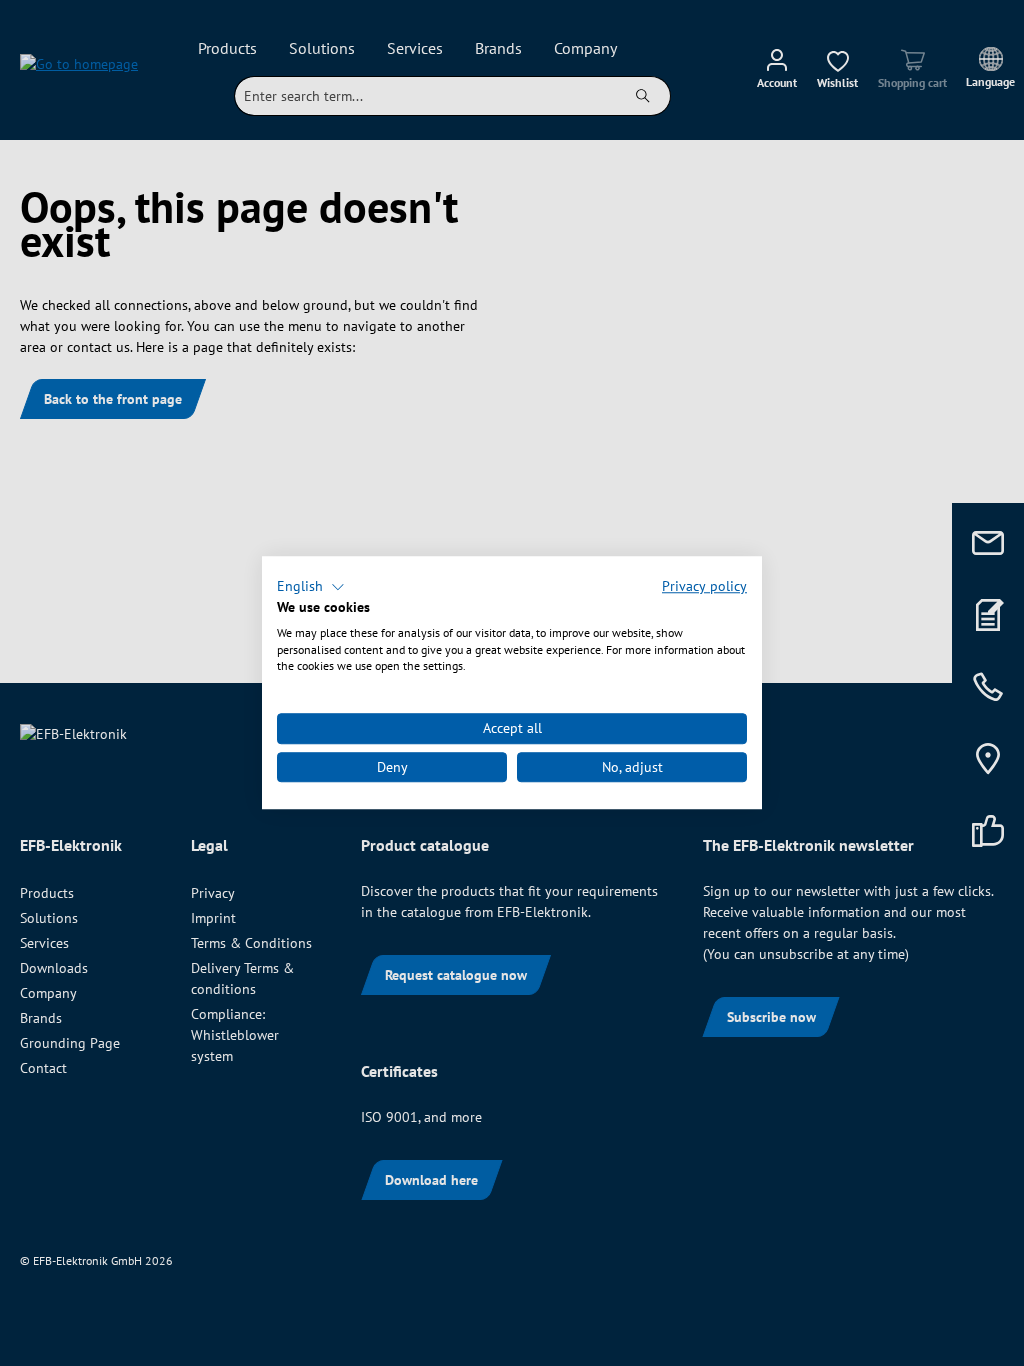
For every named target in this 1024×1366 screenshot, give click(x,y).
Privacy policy (704, 586)
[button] (311, 587)
